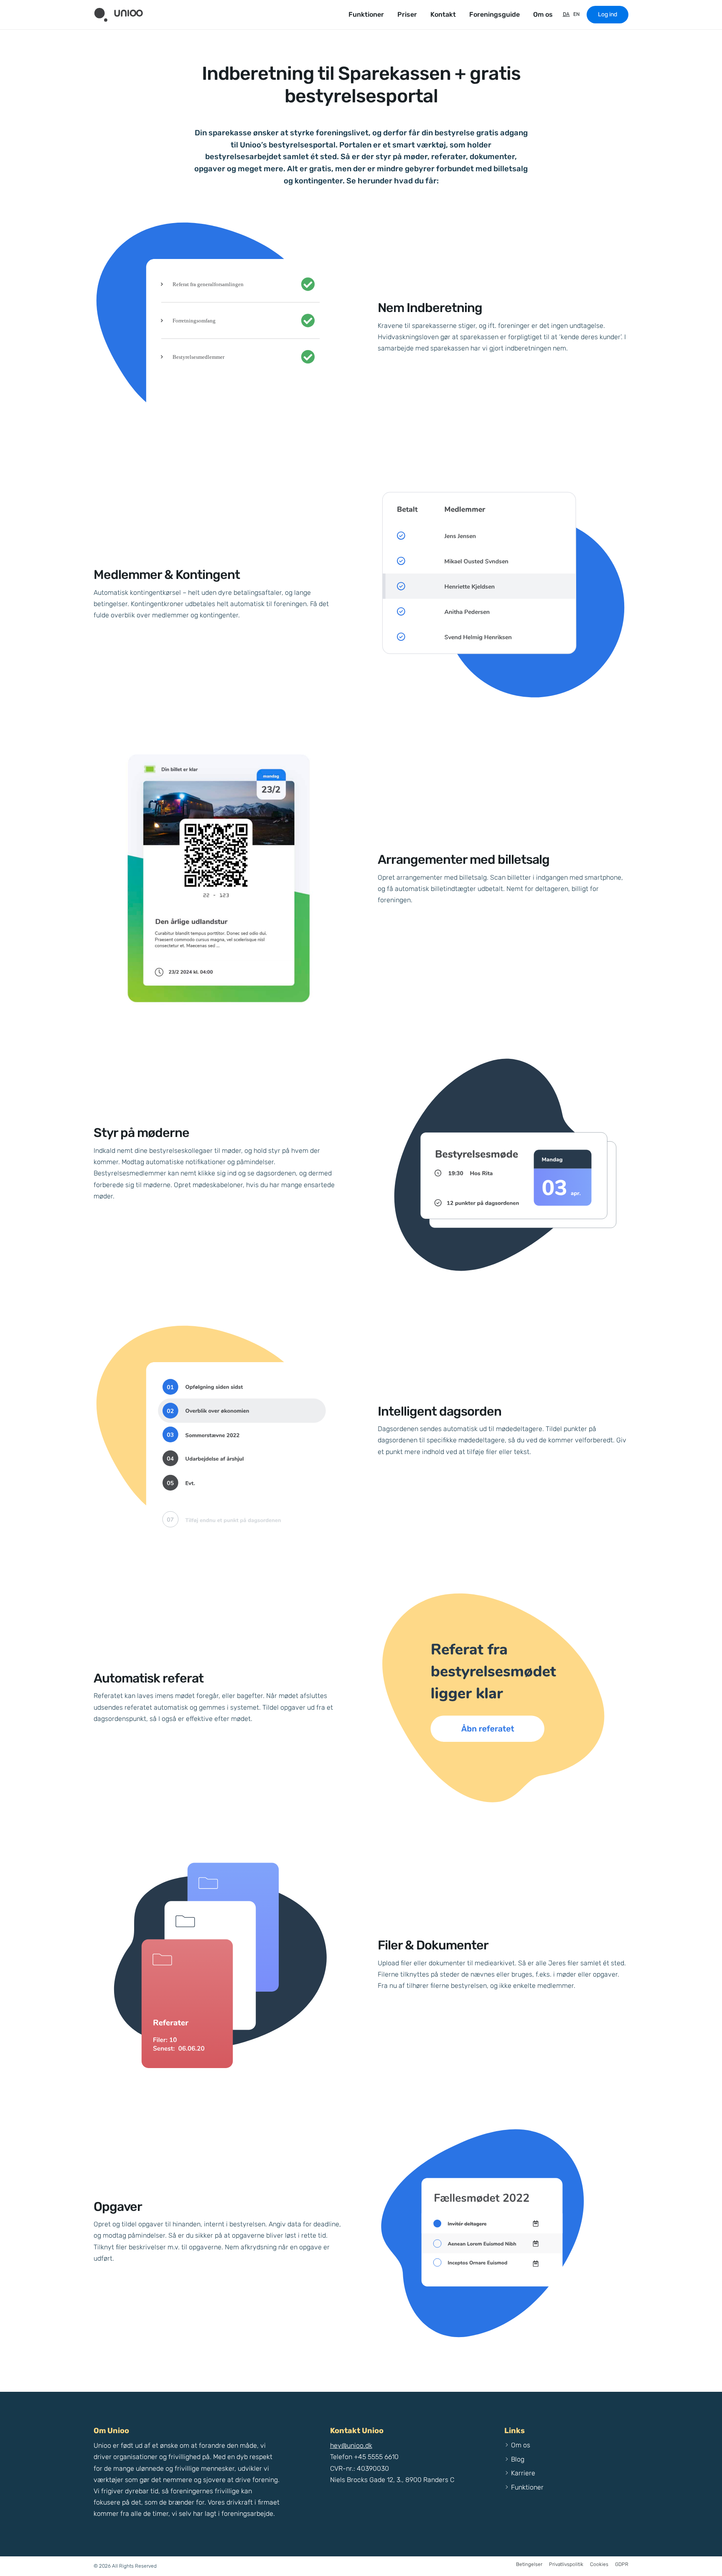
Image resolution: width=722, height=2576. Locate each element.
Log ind (608, 14)
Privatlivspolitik (566, 2564)
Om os (543, 14)
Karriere (523, 2473)
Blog (518, 2459)
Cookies (599, 2564)
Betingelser (529, 2564)
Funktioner (366, 14)
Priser (407, 14)
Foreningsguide (494, 14)
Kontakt (443, 14)
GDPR (622, 2564)
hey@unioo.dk (351, 2445)
